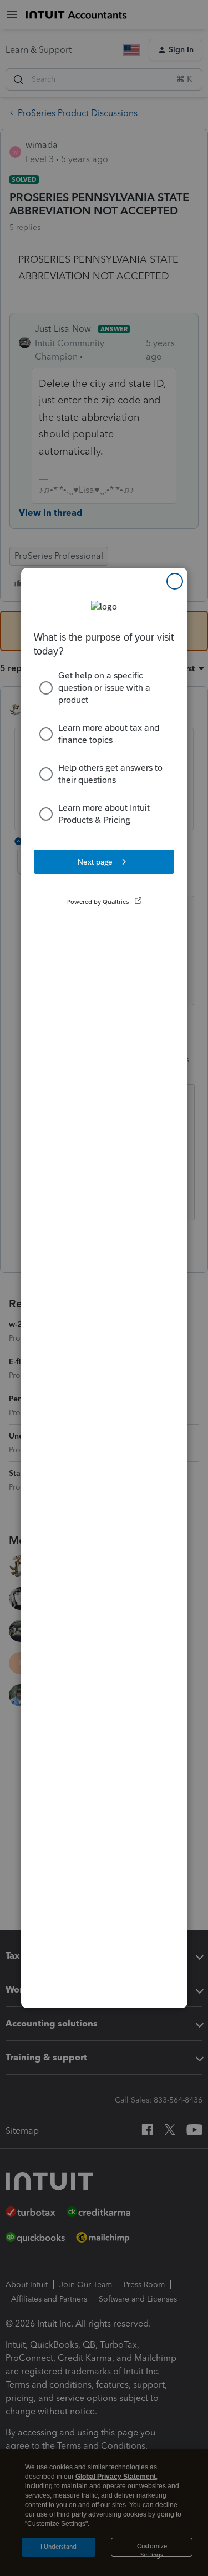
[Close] (175, 581)
